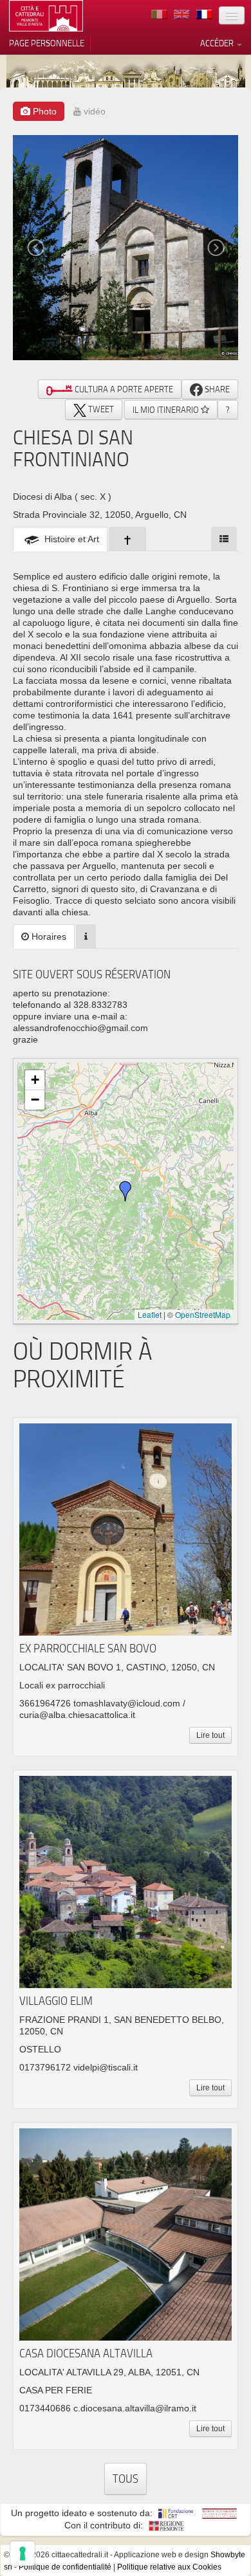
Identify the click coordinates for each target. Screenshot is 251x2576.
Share (216, 389)
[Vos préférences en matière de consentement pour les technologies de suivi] (23, 2553)
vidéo (93, 111)
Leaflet (150, 1314)
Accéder (218, 43)
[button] (126, 1191)
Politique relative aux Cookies (169, 2567)
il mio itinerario (167, 410)
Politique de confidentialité (65, 2567)
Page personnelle (47, 43)
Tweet (100, 409)
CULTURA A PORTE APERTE (123, 389)
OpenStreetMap (203, 1314)
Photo (43, 111)
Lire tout (210, 1735)
